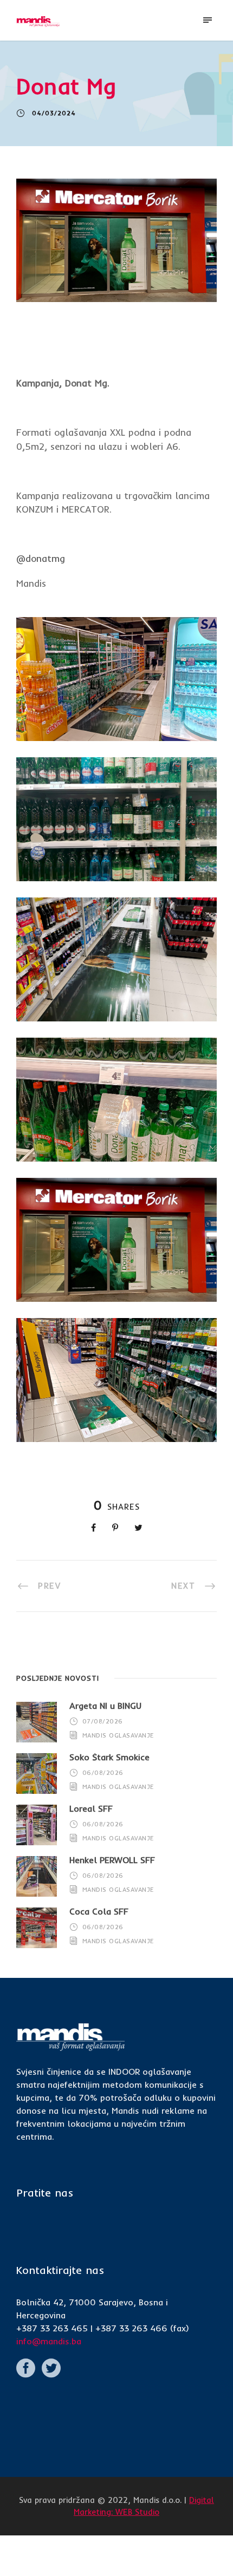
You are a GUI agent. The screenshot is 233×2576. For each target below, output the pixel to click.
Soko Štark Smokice (109, 1757)
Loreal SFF (91, 1808)
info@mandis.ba (49, 2341)
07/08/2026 (103, 1721)
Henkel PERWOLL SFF (112, 1860)
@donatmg (41, 558)
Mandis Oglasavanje (118, 1735)
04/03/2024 (54, 113)
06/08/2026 (103, 1773)
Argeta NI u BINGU (105, 1706)
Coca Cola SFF (99, 1911)
